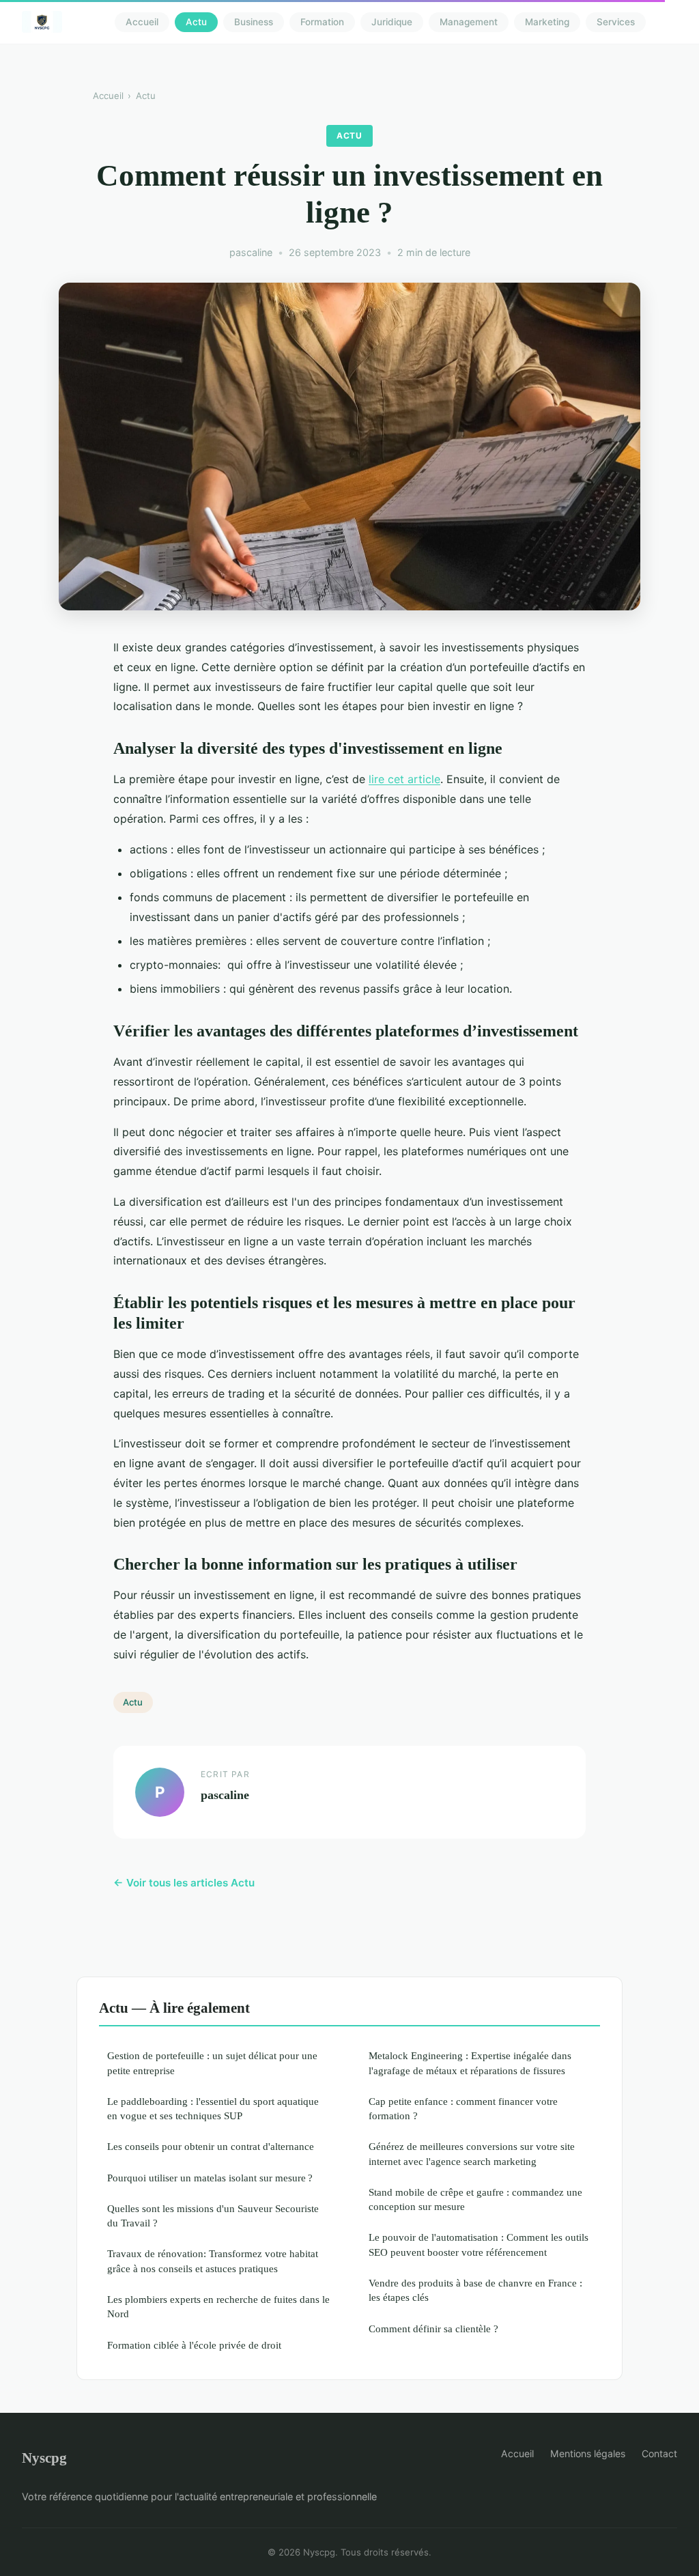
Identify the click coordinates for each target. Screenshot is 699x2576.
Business (254, 22)
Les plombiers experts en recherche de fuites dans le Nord (218, 2306)
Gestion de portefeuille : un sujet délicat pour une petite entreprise (212, 2063)
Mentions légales (588, 2453)
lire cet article (404, 779)
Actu (196, 22)
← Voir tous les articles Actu (184, 1883)
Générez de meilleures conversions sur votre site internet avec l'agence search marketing (472, 2153)
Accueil (142, 22)
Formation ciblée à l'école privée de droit (194, 2345)
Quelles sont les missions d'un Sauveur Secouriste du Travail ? (213, 2216)
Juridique (392, 22)
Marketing (547, 22)
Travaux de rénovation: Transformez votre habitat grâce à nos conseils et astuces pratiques (213, 2261)
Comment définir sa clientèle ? (433, 2329)
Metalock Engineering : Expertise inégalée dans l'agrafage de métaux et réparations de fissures (470, 2063)
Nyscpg (44, 2458)
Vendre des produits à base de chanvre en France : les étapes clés (475, 2290)
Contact (659, 2453)
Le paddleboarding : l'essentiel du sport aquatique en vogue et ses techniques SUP (213, 2108)
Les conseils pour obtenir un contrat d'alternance (211, 2146)
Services (616, 22)
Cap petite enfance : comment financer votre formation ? (463, 2108)
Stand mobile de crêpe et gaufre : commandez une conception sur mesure (475, 2199)
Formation (322, 22)
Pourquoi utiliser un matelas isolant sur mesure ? (210, 2178)
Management (469, 22)
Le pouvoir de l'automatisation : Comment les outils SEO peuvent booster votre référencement (479, 2244)
